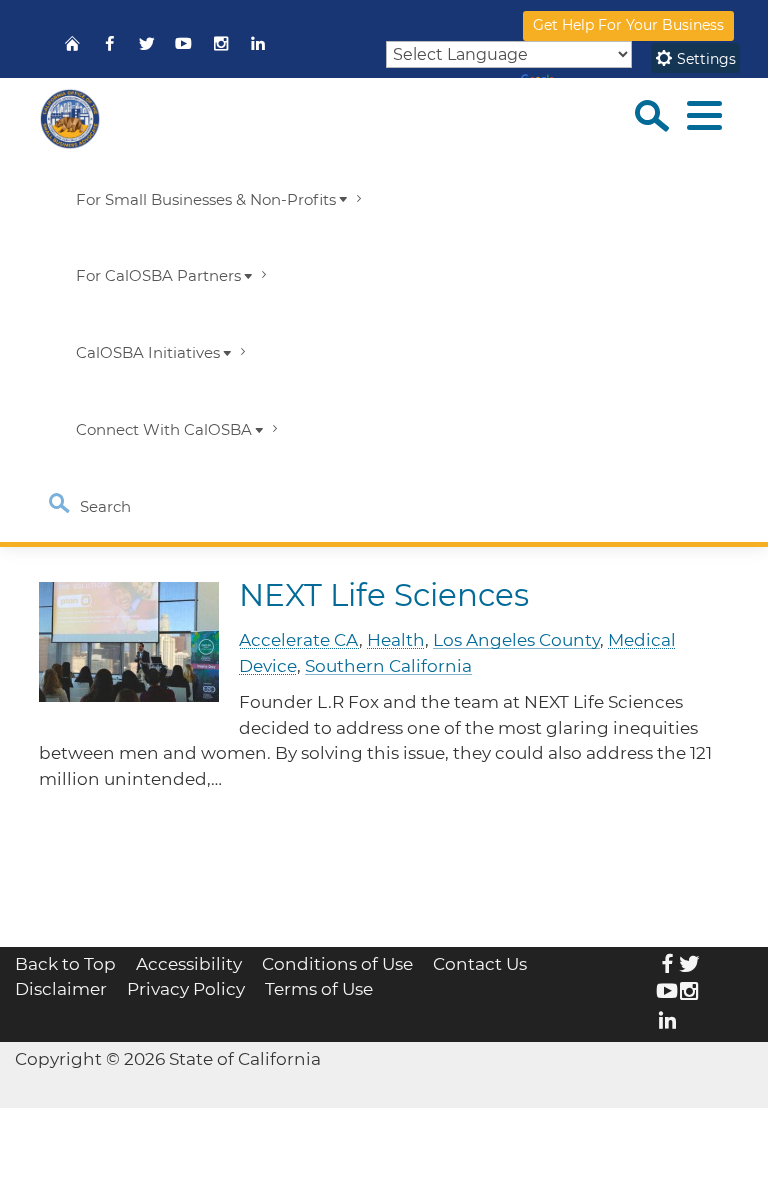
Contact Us (480, 964)
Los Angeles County (516, 640)
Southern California (388, 666)
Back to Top (65, 964)
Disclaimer (61, 989)
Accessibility (189, 964)
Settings (704, 59)
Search (103, 507)
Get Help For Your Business (628, 25)
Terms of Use (319, 989)
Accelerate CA (299, 640)
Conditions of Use (337, 964)
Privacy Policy (186, 989)
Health (396, 640)
